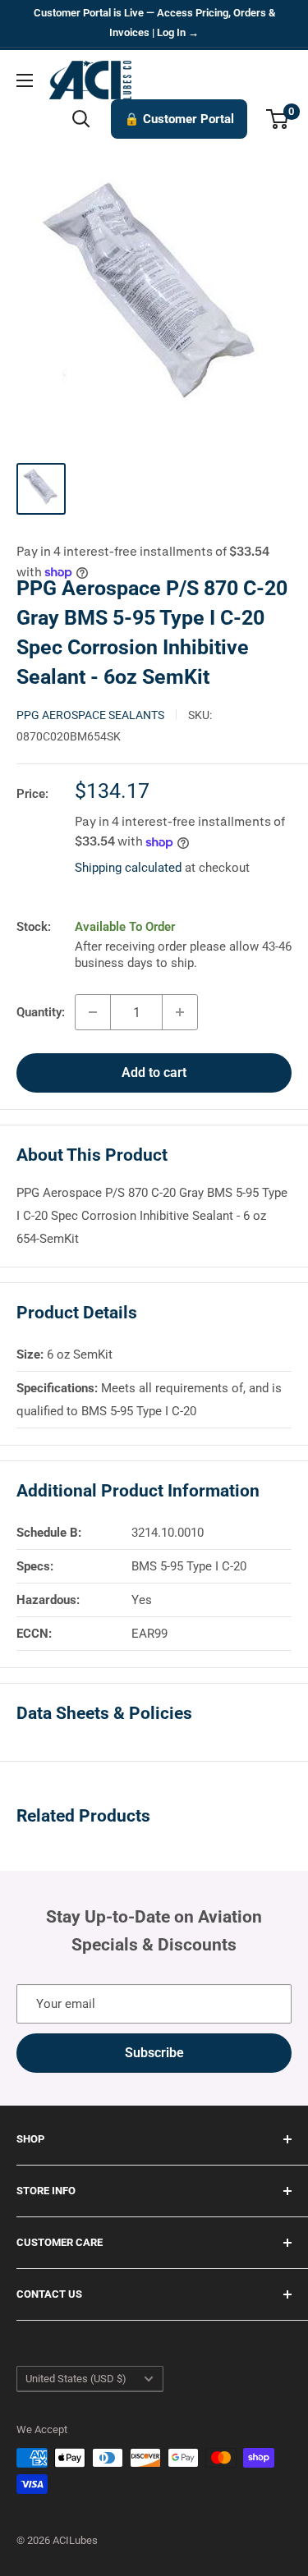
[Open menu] (25, 80)
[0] (278, 119)
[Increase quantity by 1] (180, 1012)
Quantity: (41, 1012)
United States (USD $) (76, 2379)
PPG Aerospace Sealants (90, 715)
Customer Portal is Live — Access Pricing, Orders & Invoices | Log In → (154, 23)
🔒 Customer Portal (179, 119)
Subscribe (154, 2053)
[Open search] (81, 119)
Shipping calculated (128, 868)
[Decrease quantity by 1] (93, 1012)
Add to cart (154, 1073)
